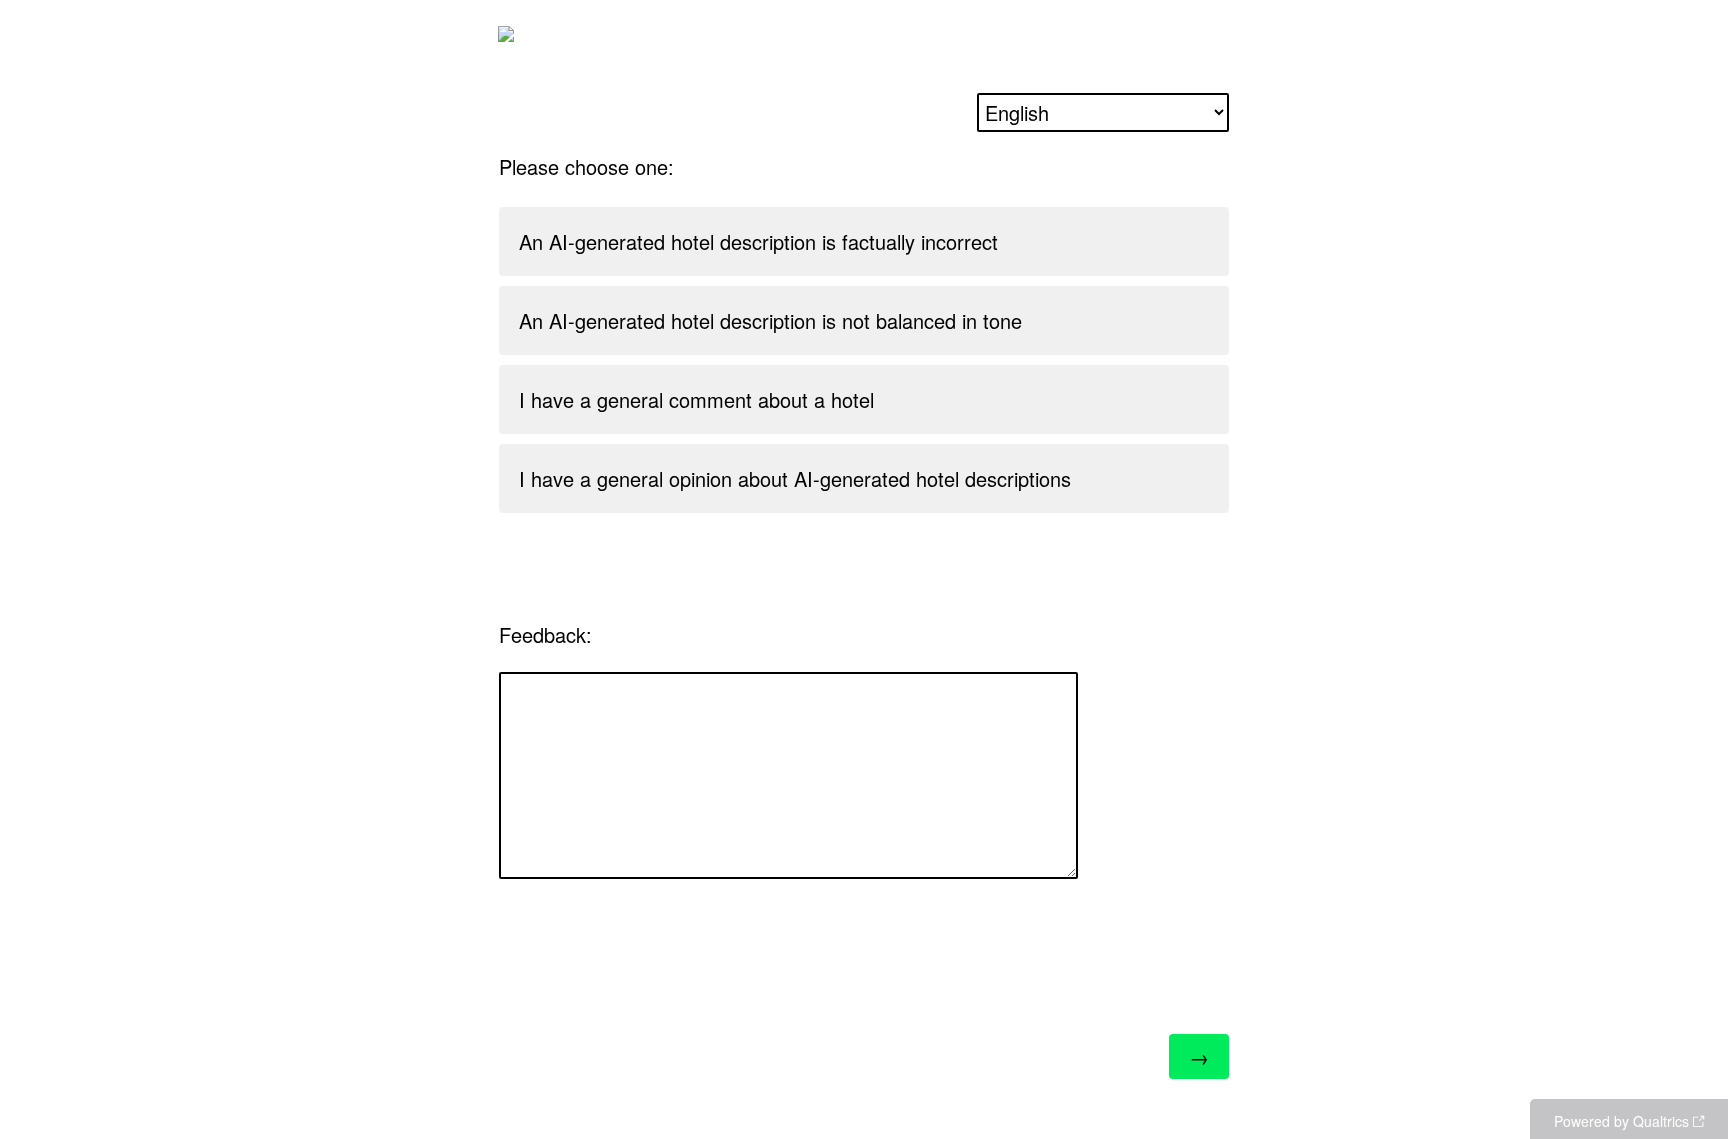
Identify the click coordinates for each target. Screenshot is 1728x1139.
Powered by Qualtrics (1621, 1121)
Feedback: (545, 634)
